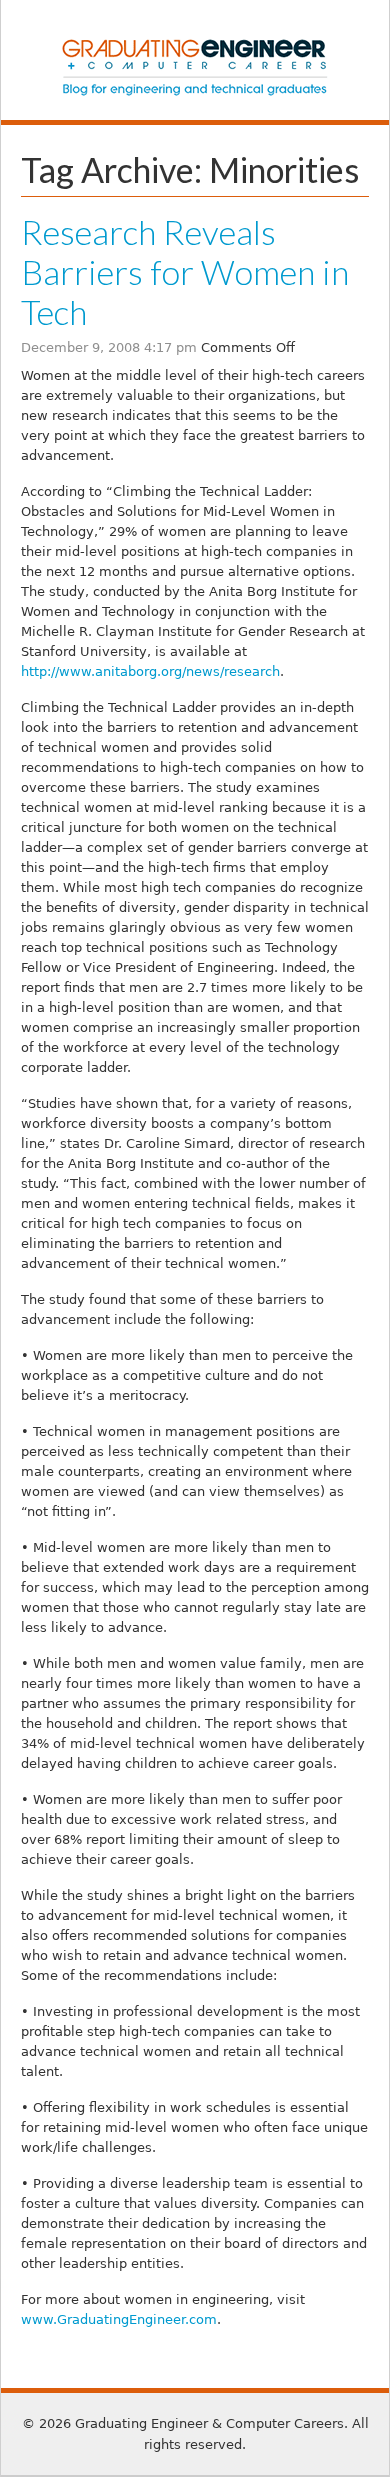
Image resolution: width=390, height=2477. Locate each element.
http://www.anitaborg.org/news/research (150, 671)
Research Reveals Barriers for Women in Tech (185, 271)
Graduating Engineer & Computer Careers (195, 67)
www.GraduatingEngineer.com (119, 2319)
